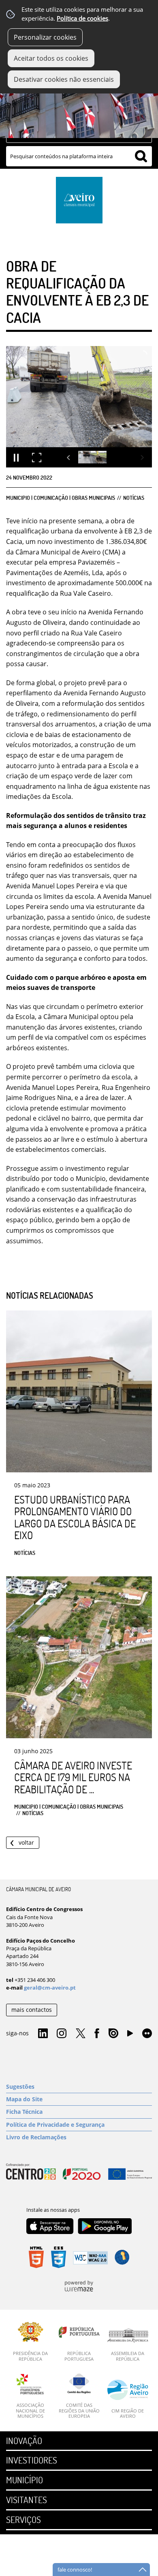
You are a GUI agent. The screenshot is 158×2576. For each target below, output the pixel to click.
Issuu (113, 2034)
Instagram (62, 2034)
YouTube (130, 2035)
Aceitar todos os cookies (51, 58)
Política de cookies (82, 18)
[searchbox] (79, 156)
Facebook (97, 2034)
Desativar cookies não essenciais (64, 79)
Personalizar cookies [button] (45, 37)
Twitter (81, 2034)
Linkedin (43, 2034)
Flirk (147, 2034)
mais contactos (32, 2010)
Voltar (26, 1842)
